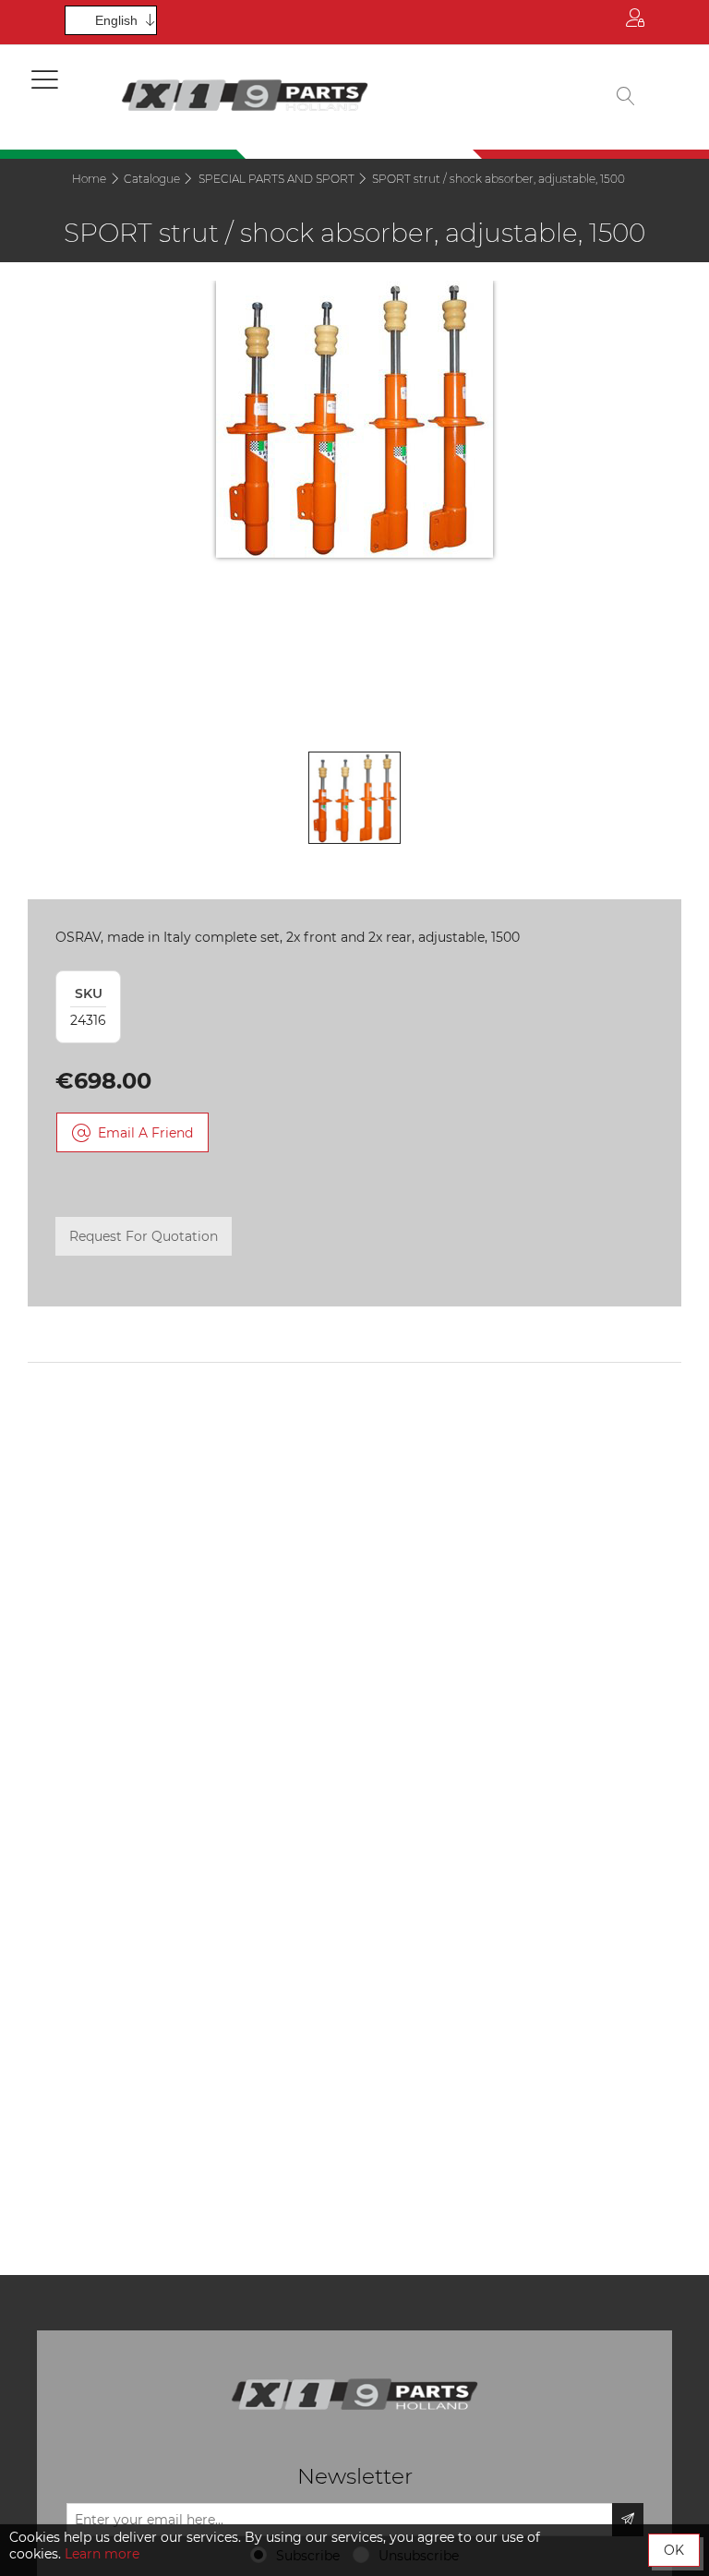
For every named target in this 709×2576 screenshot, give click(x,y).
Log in (635, 22)
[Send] (628, 2520)
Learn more (102, 2554)
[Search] (626, 97)
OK (674, 2550)
